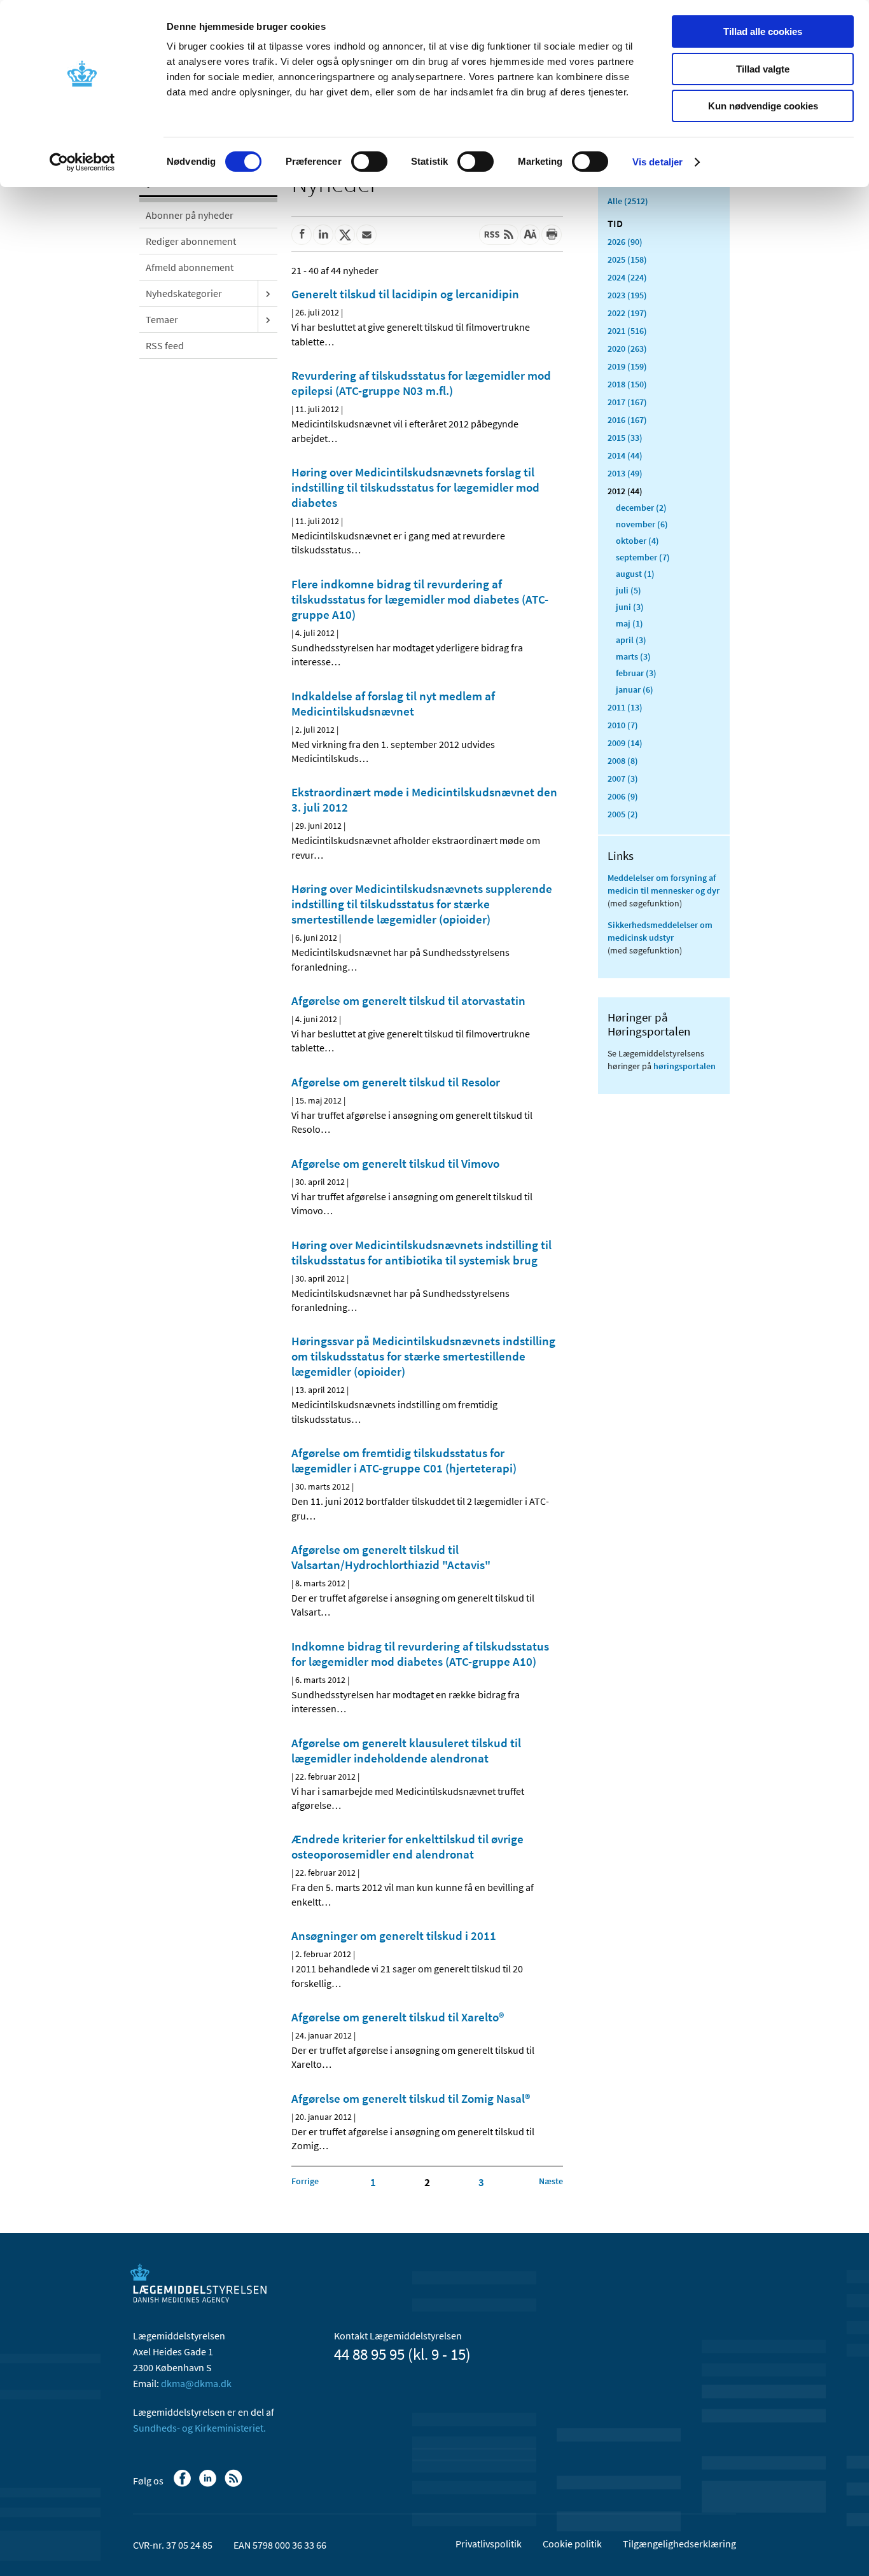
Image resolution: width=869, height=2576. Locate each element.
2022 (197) (627, 313)
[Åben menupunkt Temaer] (268, 319)
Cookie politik (572, 2544)
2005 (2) (623, 814)
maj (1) (629, 623)
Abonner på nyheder (190, 215)
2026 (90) (625, 242)
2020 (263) (627, 349)
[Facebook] (184, 2484)
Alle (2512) (628, 201)
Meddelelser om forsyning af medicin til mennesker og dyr (664, 884)
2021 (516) (627, 331)
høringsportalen (685, 1066)
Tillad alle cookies (763, 31)
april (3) (631, 640)
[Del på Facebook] (302, 235)
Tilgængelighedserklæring (679, 2544)
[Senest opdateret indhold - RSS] (499, 235)
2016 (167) (627, 420)
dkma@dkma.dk (196, 2383)
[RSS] (234, 2484)
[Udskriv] (552, 235)
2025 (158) (627, 260)
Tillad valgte (763, 69)
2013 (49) (625, 473)
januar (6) (635, 689)
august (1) (635, 574)
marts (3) (633, 656)
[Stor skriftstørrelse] (530, 235)
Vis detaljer (657, 162)
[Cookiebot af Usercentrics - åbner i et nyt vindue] (82, 162)
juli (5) (629, 590)
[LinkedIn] (209, 2484)
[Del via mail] (366, 235)
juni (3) (630, 607)
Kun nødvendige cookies (763, 106)
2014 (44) (625, 455)
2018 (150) (627, 384)
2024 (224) (627, 277)
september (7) (643, 557)
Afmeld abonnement (190, 267)
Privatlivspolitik (489, 2544)
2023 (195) (627, 295)
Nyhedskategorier (184, 293)
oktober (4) (637, 541)
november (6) (642, 524)
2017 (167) (627, 402)
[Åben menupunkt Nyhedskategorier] (268, 293)
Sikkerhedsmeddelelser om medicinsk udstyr (660, 931)
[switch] (369, 162)
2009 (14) (625, 743)
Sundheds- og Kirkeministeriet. (199, 2428)
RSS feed (165, 345)
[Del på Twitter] (345, 235)
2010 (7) (623, 725)
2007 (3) (623, 779)
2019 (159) (627, 366)
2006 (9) (623, 796)
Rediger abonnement (191, 241)
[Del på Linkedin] (323, 235)
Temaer (162, 319)
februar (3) (636, 673)
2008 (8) (623, 761)
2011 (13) (625, 707)
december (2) (641, 508)
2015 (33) (625, 438)
